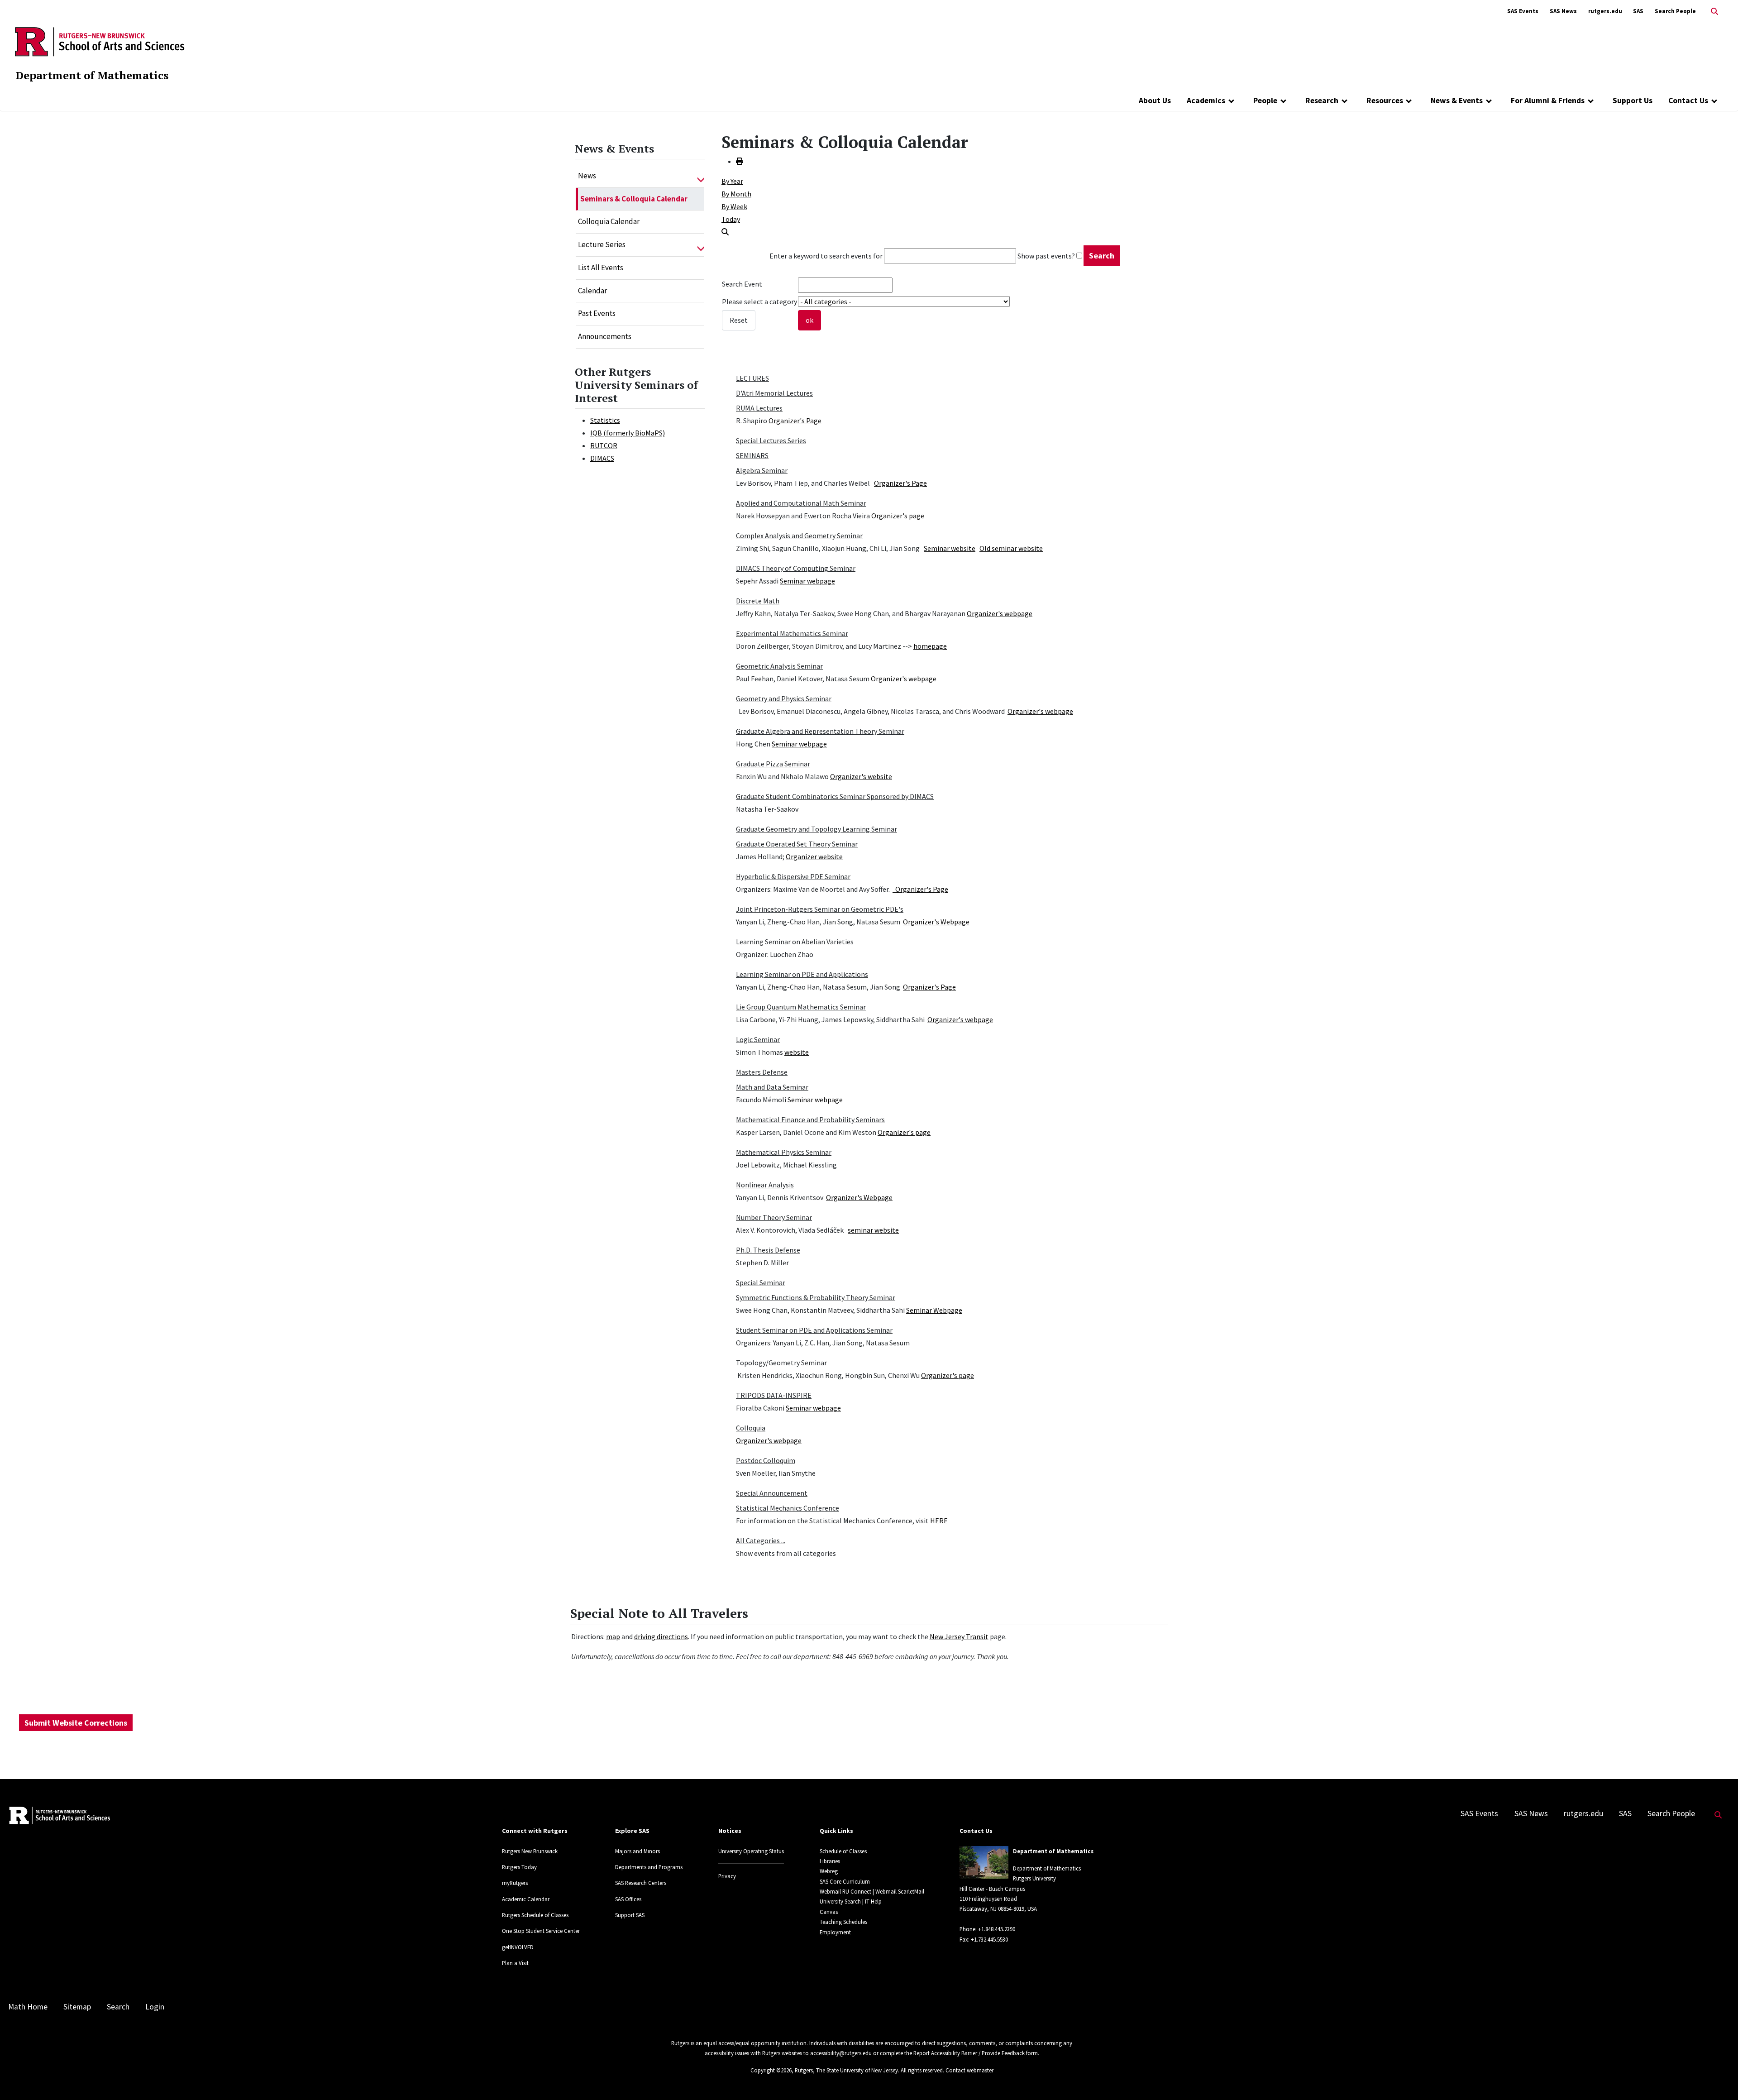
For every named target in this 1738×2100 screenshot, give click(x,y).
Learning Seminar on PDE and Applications (802, 974)
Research (1322, 100)
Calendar (592, 291)
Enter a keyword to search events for (826, 256)
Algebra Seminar (762, 470)
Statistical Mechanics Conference (788, 1508)
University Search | (842, 1901)
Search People (1675, 11)
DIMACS (602, 458)
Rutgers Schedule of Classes (535, 1915)
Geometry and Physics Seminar (784, 698)
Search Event (742, 284)
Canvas (829, 1912)
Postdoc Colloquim (766, 1460)
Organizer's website (861, 776)
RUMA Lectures (759, 408)
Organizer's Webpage (936, 922)
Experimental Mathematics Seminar (792, 633)
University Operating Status (751, 1851)
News (587, 176)
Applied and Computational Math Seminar (801, 503)
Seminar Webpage (934, 1310)
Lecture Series (602, 244)
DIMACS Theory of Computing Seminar (796, 568)
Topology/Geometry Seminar (781, 1363)
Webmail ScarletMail (900, 1891)
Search (118, 2007)
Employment (835, 1932)
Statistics (605, 420)
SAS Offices (628, 1899)
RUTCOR (604, 445)
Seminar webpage (807, 581)
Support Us (1633, 100)
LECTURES (752, 378)
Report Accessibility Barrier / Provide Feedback (969, 2053)
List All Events (601, 268)
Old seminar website (1011, 548)
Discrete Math (758, 601)
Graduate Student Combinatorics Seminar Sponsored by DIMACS (835, 796)
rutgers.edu (1605, 11)
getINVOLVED (518, 1947)
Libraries (830, 1861)
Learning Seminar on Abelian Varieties (795, 942)
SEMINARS (752, 455)
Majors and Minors (637, 1851)
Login (155, 2007)
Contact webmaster (969, 2070)
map (613, 1636)
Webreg (829, 1871)
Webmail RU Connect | (847, 1891)
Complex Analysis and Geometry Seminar (799, 536)
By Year (732, 181)
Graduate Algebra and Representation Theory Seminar (820, 731)
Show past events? (1046, 256)
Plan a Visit (515, 1963)
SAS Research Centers (641, 1883)
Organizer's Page (795, 421)
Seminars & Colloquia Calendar (634, 199)
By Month (736, 194)
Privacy (727, 1876)
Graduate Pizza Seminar (773, 764)
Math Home (28, 2007)
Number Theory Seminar (774, 1217)
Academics (1206, 100)
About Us (1155, 100)
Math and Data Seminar (772, 1087)
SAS (1638, 11)
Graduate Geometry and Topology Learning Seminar (816, 829)
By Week (734, 206)
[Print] (740, 161)
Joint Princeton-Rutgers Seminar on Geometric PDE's (820, 909)
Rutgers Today (519, 1867)
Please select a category (759, 301)
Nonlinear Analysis (765, 1185)
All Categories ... (761, 1540)
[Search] (725, 232)
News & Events (1457, 100)
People (1265, 100)
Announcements (605, 336)
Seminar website (950, 548)
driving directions (661, 1636)
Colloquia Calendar (609, 221)
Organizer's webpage (1000, 613)
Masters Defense (762, 1072)
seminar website (873, 1230)
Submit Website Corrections (76, 1723)
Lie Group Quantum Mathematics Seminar (801, 1007)
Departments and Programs (649, 1867)
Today (731, 219)
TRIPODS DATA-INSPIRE (774, 1395)
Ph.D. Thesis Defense (768, 1250)
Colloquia (751, 1428)
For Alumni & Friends (1548, 100)
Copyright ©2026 (771, 2070)
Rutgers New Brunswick (530, 1851)
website (797, 1052)
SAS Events (1523, 11)
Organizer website (814, 856)
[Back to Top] (1718, 2078)
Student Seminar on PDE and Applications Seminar (814, 1330)
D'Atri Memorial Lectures (774, 393)
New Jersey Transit (959, 1636)
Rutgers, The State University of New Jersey (846, 2070)
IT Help (873, 1901)
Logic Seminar (758, 1039)
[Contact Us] (1714, 100)
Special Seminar (761, 1282)
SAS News (1563, 11)
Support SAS (630, 1915)
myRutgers (515, 1883)
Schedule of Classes (843, 1851)
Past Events (597, 313)
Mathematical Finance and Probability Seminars (810, 1119)
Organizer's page (898, 516)
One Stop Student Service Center (541, 1931)
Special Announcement (772, 1493)
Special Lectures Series (771, 440)
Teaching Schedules (843, 1922)
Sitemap (77, 2007)
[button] (701, 176)
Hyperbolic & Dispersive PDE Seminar (793, 876)
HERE (939, 1521)
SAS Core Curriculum (845, 1881)
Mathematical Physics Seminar (784, 1152)
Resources (1385, 100)
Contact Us (1688, 100)
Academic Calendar (526, 1899)
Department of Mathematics (92, 75)
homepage (930, 646)
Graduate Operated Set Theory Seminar (797, 844)
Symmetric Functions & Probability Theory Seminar (816, 1297)
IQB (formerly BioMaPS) (628, 433)
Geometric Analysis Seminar (779, 666)
